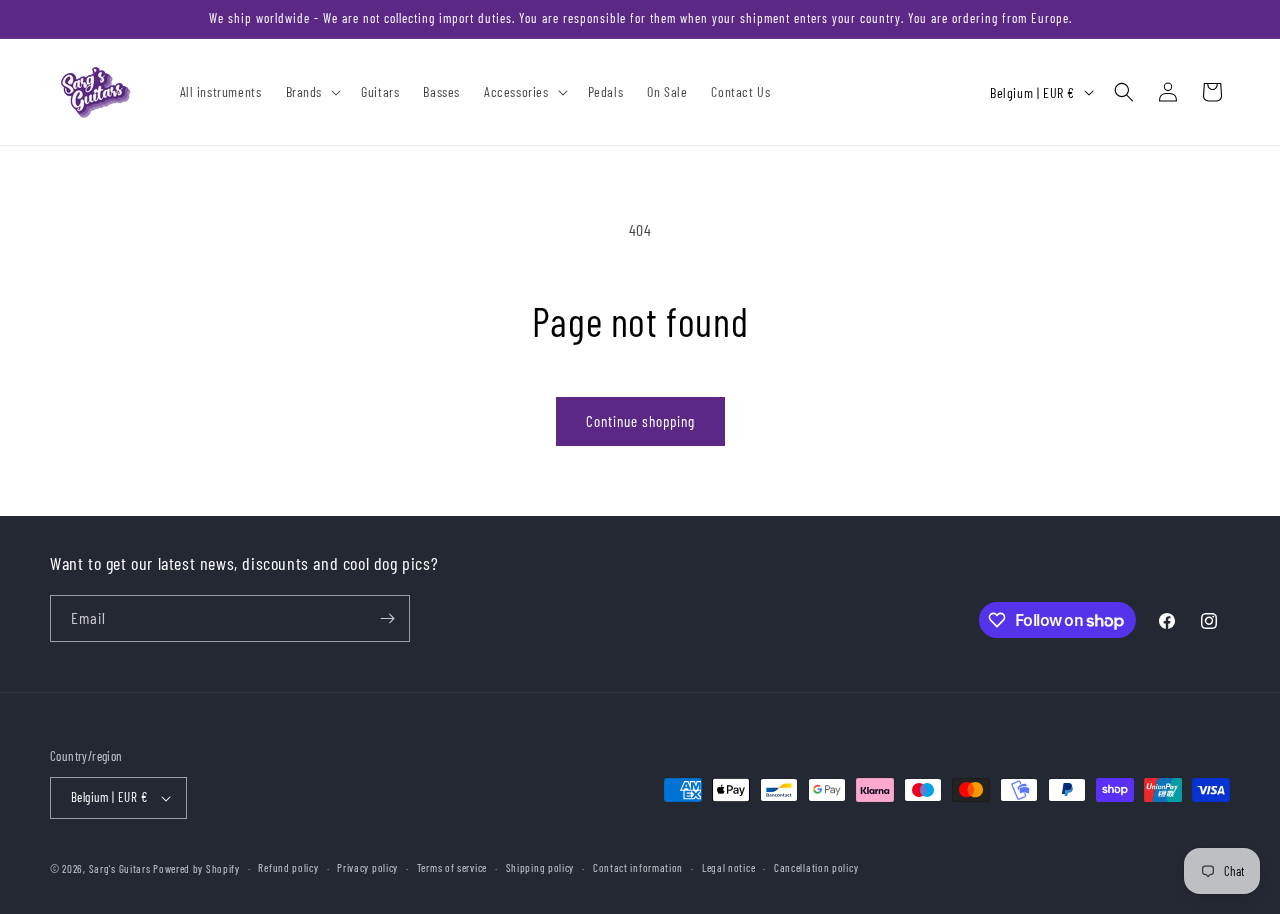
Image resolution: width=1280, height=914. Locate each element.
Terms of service (452, 867)
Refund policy (288, 867)
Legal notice (728, 867)
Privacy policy (367, 867)
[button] (312, 92)
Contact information (638, 867)
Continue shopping (640, 421)
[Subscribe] (387, 618)
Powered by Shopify (196, 868)
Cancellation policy (816, 867)
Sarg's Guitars (121, 868)
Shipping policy (540, 867)
